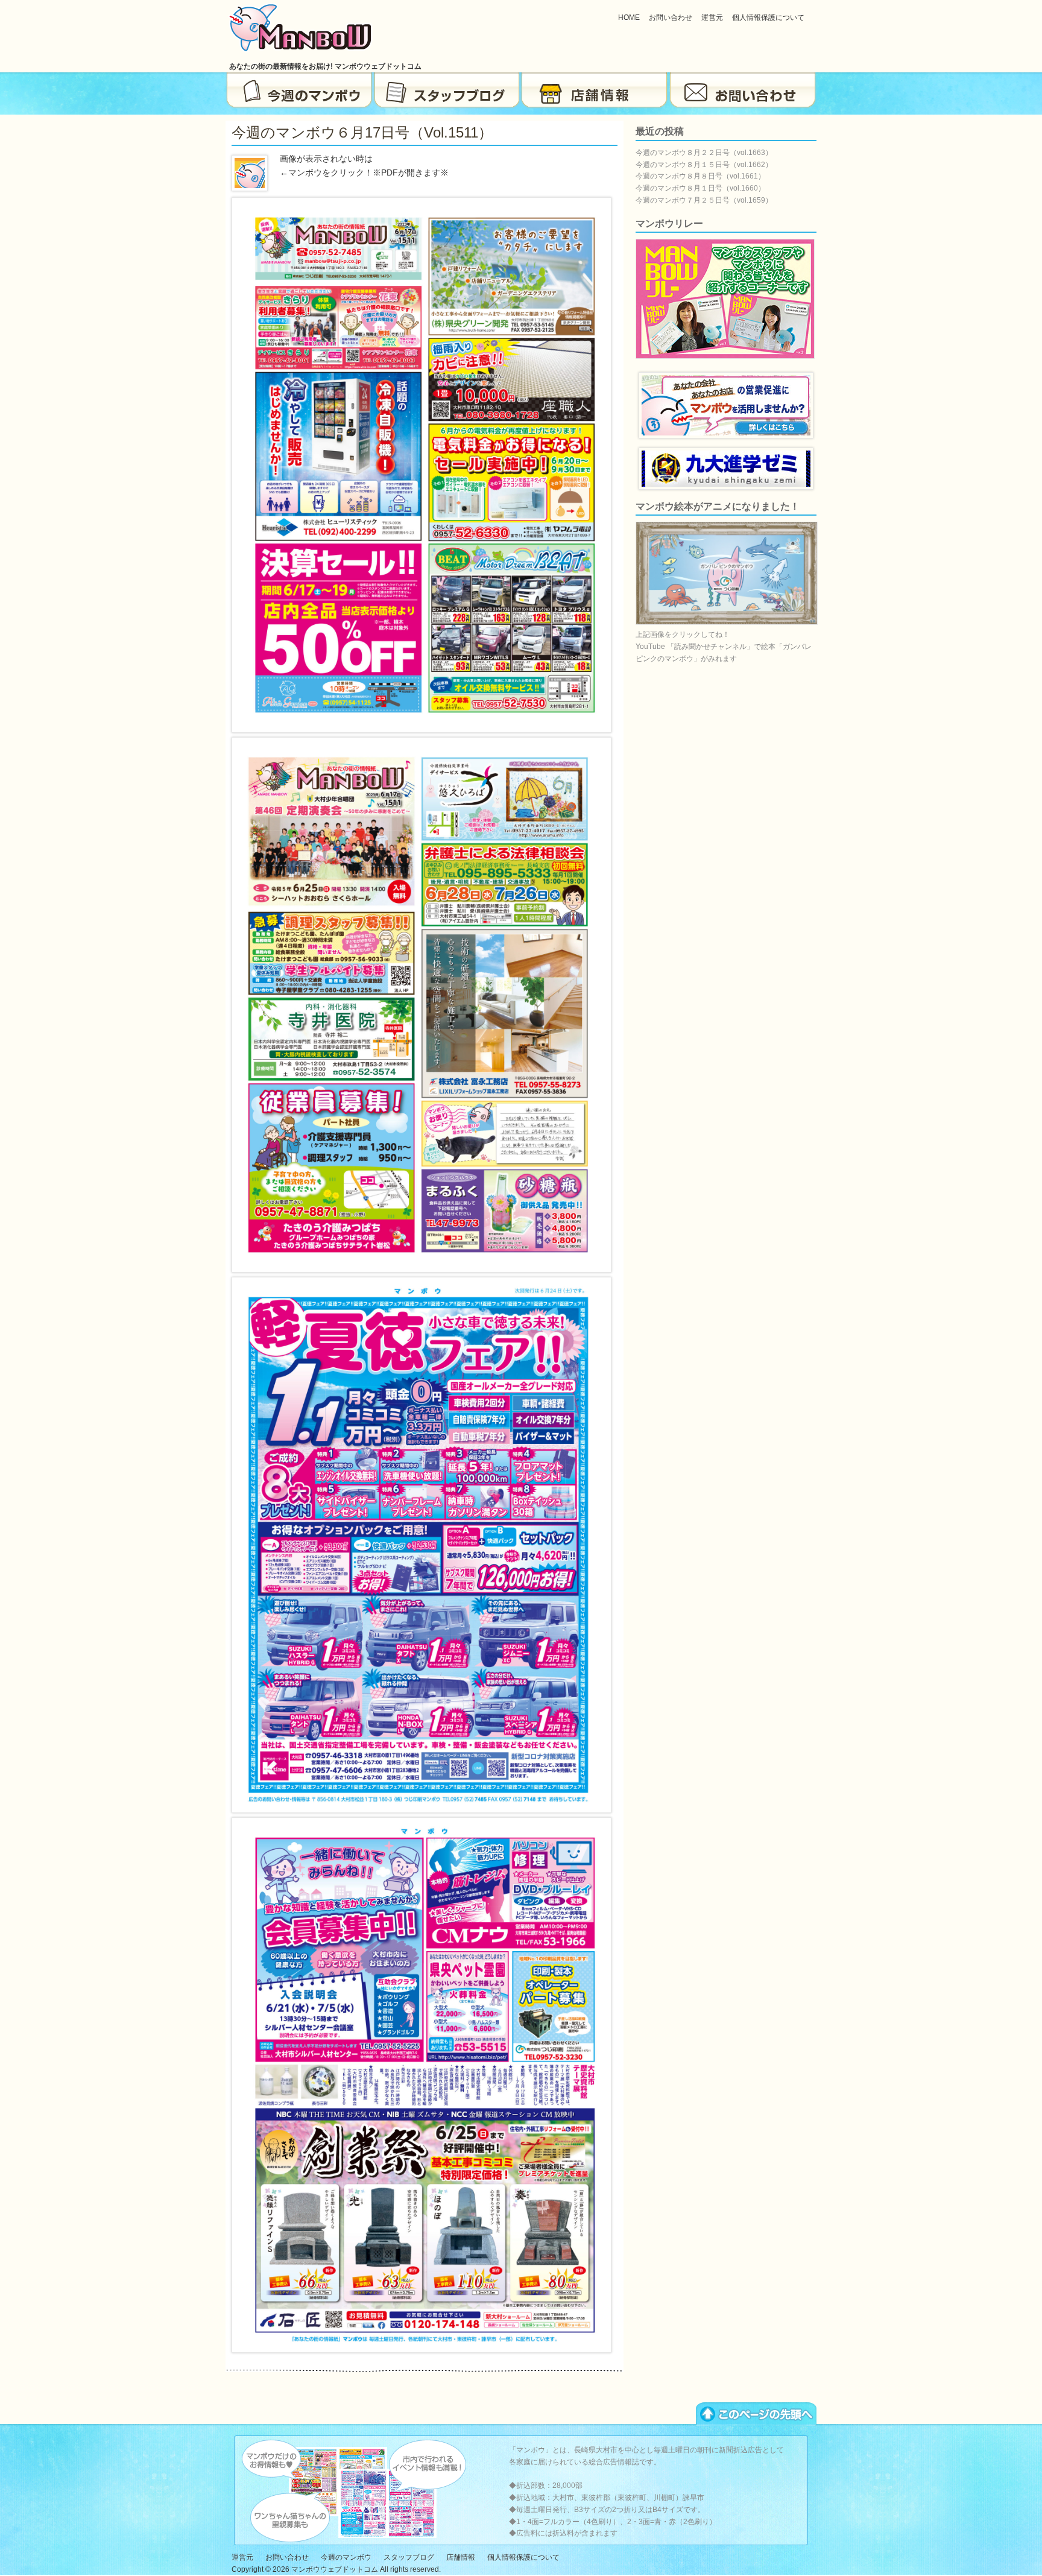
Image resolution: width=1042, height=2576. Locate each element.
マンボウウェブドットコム (335, 2569)
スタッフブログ (447, 90)
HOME (629, 17)
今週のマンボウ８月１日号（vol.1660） (700, 188)
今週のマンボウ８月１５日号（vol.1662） (704, 165)
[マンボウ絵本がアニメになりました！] (727, 622)
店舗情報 (595, 90)
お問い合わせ (671, 17)
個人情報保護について (768, 17)
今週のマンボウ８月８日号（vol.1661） (700, 176)
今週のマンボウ (299, 90)
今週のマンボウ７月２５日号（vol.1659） (704, 200)
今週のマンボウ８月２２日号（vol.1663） (704, 153)
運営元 (712, 17)
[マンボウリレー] (725, 356)
